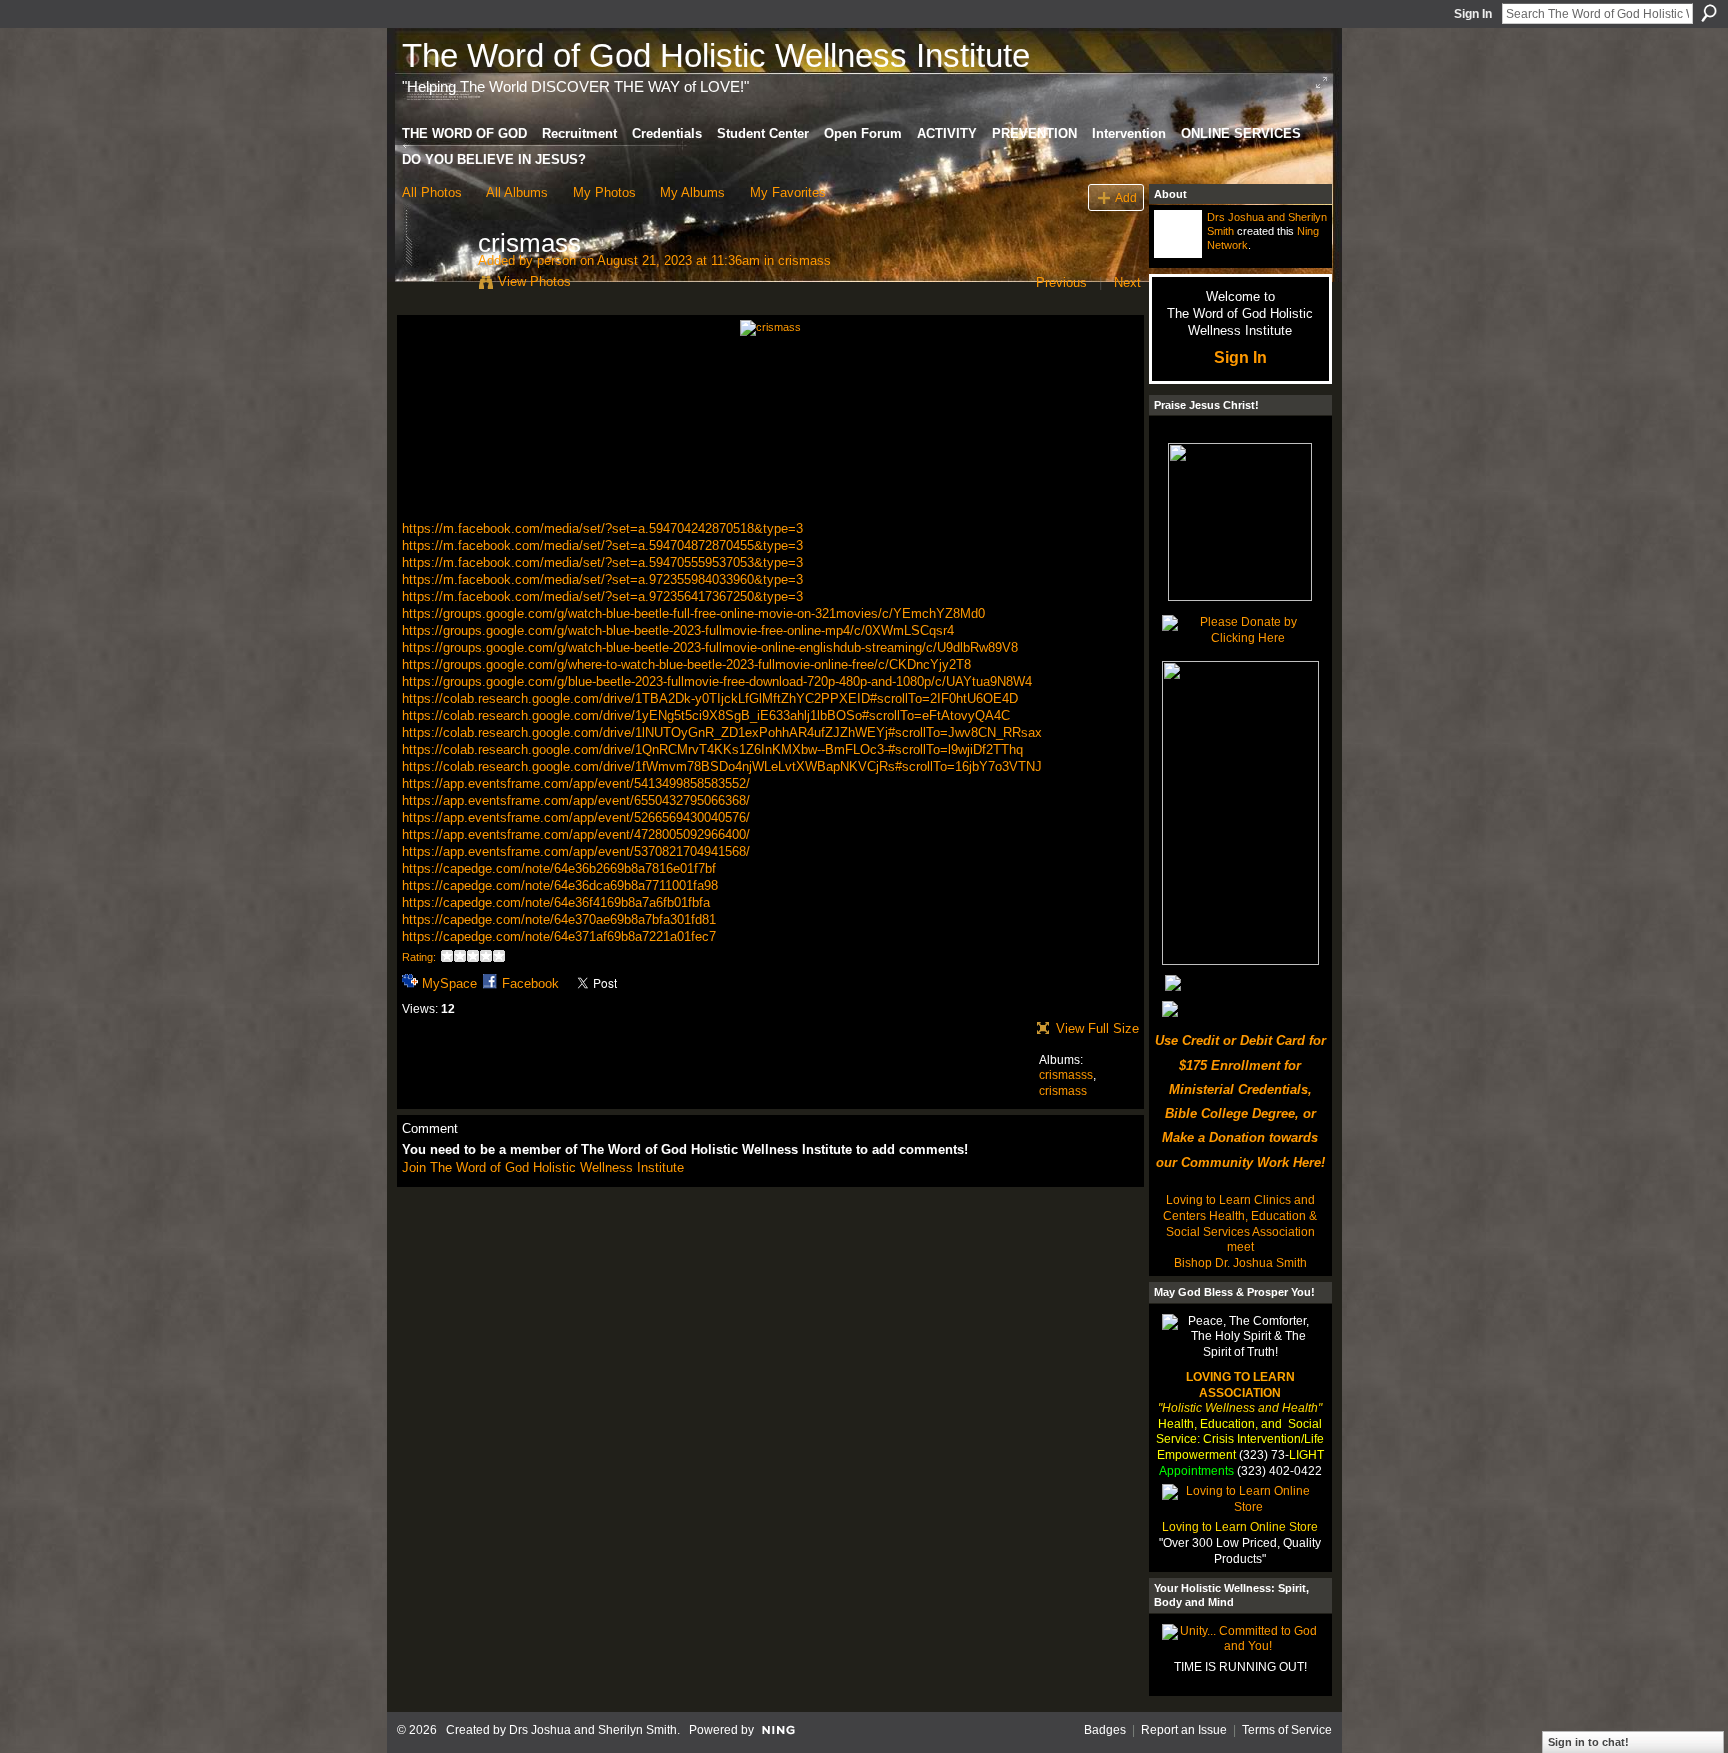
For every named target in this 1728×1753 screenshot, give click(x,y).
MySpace (449, 983)
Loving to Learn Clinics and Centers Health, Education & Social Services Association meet (1240, 1223)
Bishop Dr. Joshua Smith (1240, 1263)
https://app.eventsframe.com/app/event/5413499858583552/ (576, 783)
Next (1127, 282)
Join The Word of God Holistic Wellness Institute (543, 1167)
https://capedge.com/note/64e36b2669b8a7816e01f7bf (559, 868)
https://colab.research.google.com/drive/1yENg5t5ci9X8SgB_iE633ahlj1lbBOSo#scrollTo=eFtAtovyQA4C (706, 715)
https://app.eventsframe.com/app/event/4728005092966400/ (576, 834)
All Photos (432, 192)
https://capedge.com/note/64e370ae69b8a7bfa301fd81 (559, 919)
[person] (434, 285)
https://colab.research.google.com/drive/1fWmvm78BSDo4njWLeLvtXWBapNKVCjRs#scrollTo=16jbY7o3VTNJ (722, 766)
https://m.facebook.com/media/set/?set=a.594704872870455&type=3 (602, 545)
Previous (1061, 282)
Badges (1105, 1730)
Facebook (530, 983)
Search (1709, 13)
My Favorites (788, 192)
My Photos (604, 192)
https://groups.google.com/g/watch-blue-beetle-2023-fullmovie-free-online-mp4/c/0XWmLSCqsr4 (678, 630)
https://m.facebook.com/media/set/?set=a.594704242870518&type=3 (602, 528)
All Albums (517, 192)
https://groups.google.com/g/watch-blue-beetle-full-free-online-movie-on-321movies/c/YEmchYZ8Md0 (693, 613)
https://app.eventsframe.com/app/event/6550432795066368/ (576, 800)
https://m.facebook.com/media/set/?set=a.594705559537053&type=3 (602, 562)
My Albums (692, 192)
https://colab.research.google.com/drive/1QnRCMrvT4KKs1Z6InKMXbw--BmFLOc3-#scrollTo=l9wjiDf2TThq (712, 749)
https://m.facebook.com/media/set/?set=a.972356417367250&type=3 (602, 596)
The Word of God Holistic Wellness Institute (716, 55)
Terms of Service (1287, 1730)
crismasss (1066, 1075)
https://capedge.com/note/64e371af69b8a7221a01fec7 (559, 936)
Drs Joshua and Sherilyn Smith (593, 1730)
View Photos (534, 281)
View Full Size (1097, 1028)
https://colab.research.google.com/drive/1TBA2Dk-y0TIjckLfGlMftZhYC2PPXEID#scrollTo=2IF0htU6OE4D (710, 698)
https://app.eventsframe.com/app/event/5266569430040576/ (576, 817)
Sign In (1473, 14)
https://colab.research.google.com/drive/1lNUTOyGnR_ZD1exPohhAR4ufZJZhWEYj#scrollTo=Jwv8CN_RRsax (722, 732)
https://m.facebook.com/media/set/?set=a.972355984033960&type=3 (602, 579)
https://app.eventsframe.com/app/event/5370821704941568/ (576, 851)
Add (1126, 197)
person (556, 260)
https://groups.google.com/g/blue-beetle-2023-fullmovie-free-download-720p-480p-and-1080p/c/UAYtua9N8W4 (717, 681)
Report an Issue (1184, 1730)
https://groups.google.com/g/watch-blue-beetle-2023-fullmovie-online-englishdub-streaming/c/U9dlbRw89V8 (710, 647)
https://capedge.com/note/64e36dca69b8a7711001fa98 (560, 885)
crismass (804, 260)
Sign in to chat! (1588, 1742)
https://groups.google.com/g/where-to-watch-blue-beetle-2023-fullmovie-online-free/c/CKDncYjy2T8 (686, 664)
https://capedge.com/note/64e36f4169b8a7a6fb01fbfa (556, 902)
